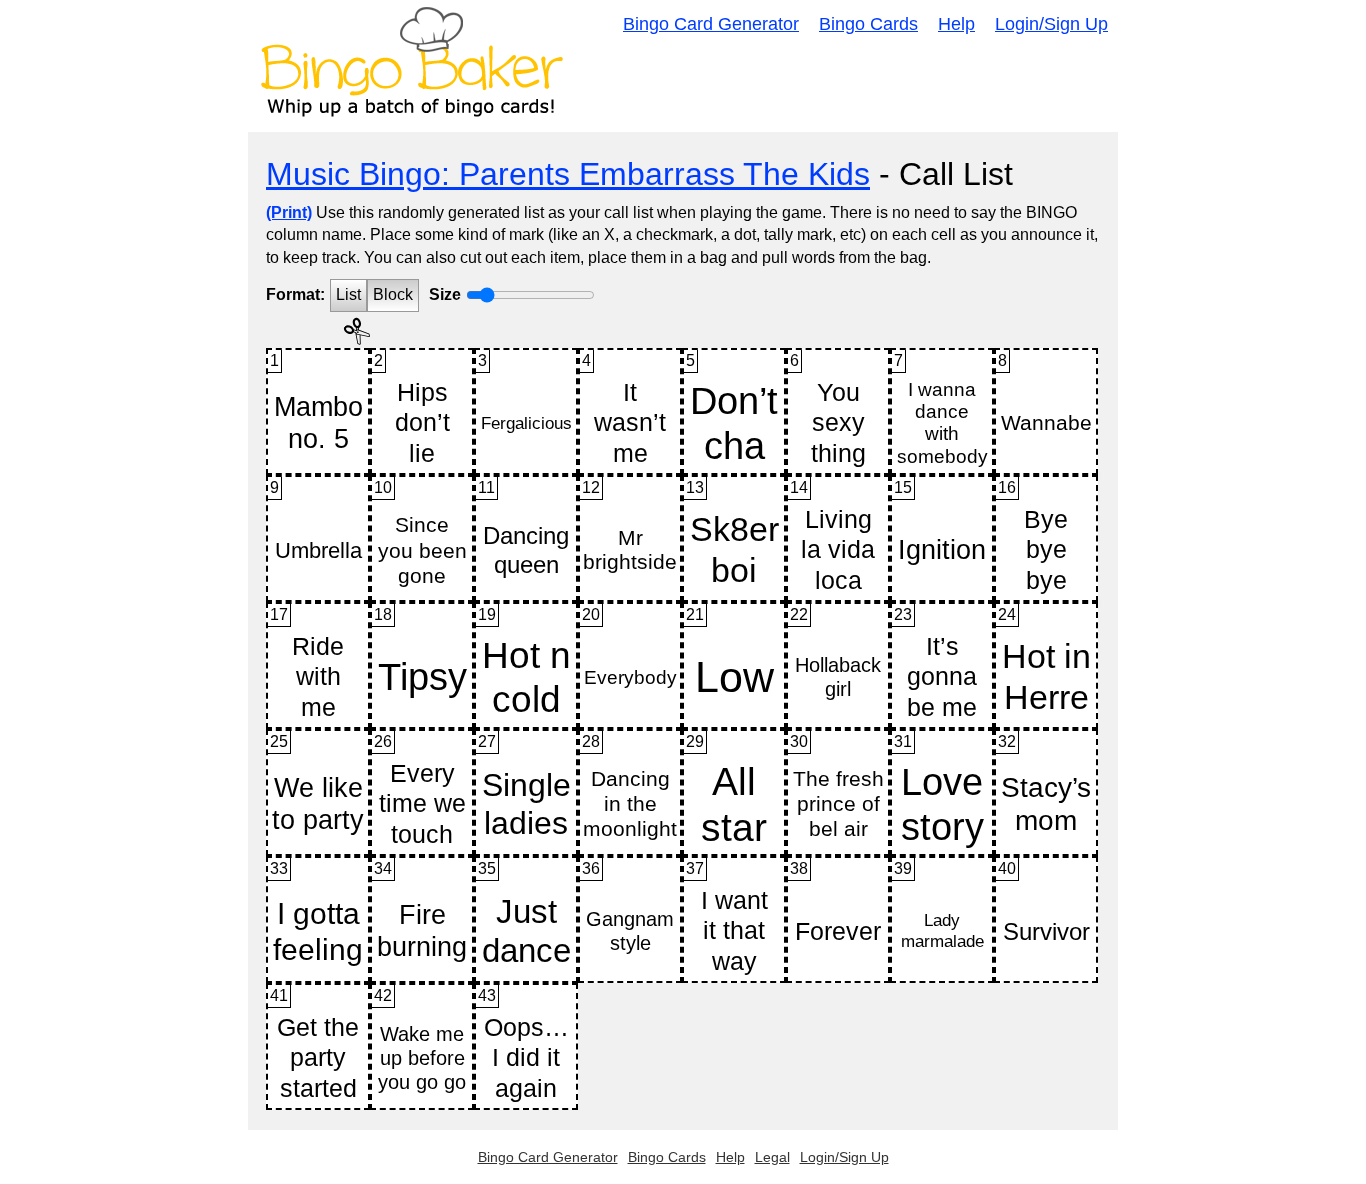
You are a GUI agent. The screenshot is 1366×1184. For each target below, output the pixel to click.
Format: (295, 294)
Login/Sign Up (1051, 24)
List (348, 294)
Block (393, 294)
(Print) (289, 212)
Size (445, 294)
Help (956, 24)
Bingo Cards (868, 24)
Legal (772, 1157)
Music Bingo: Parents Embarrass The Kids (568, 174)
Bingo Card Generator (711, 24)
